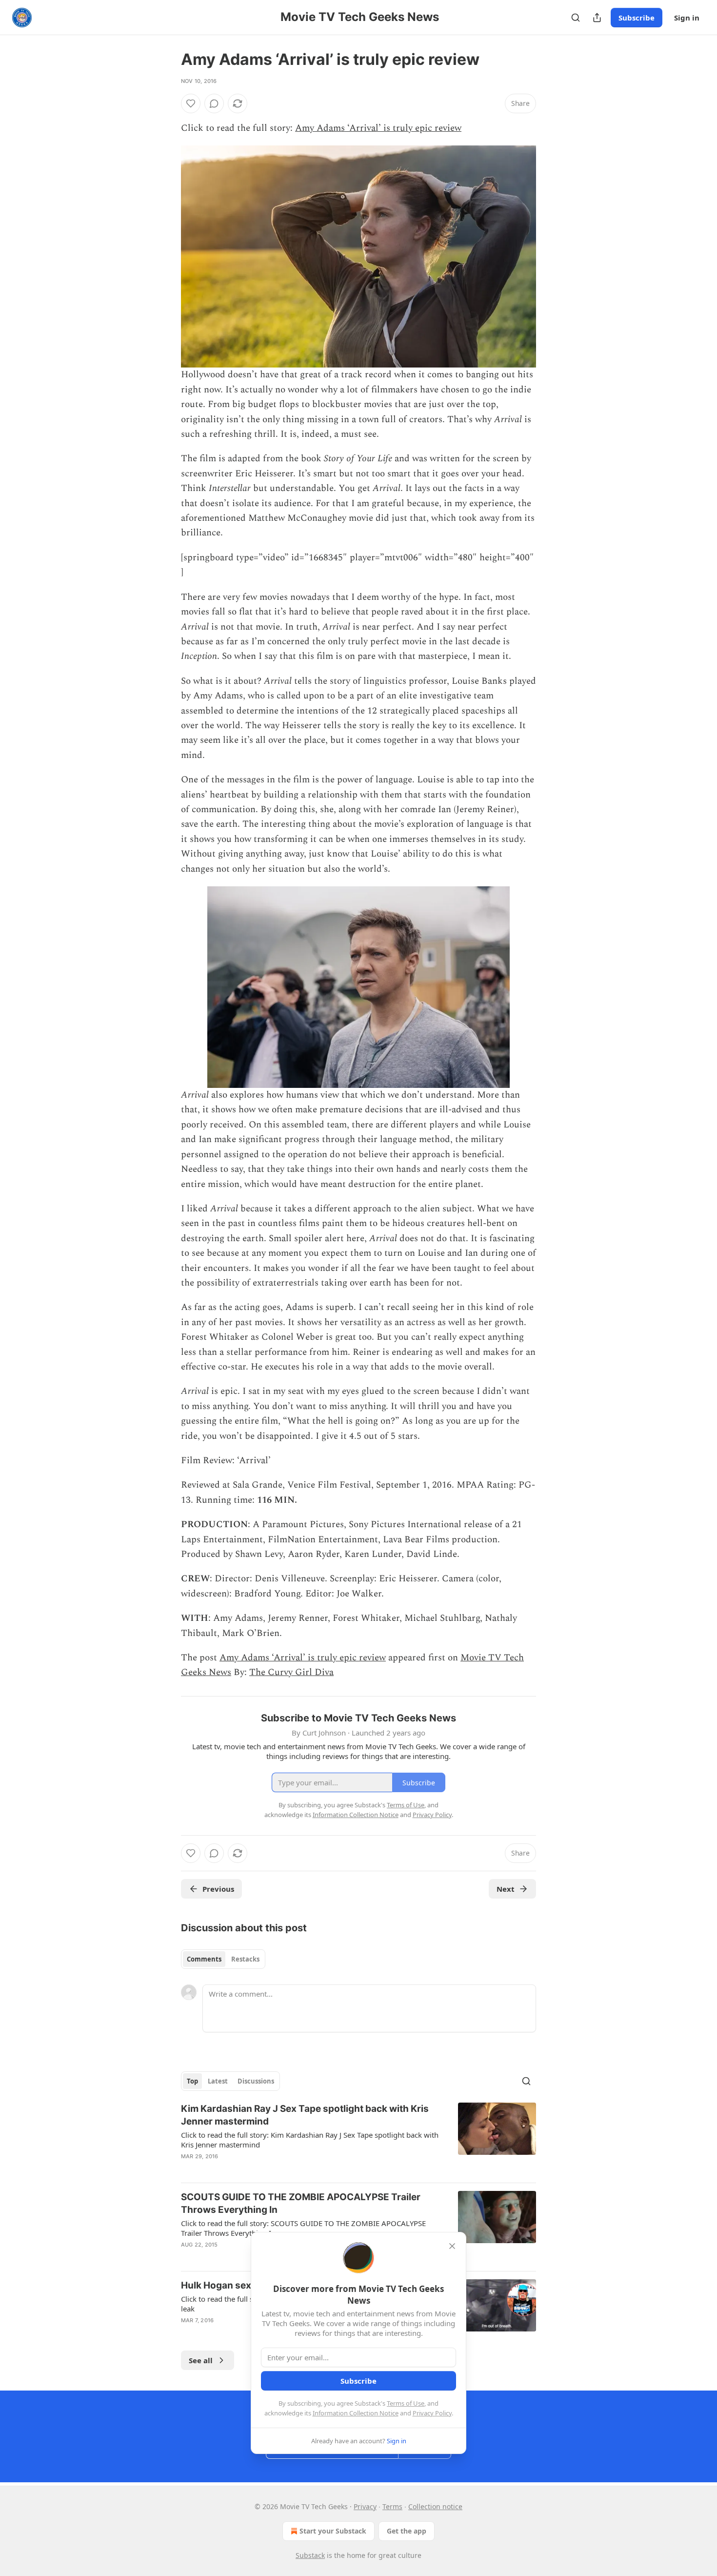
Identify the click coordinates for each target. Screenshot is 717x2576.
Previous (218, 1889)
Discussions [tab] (256, 2081)
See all (201, 2360)
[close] (452, 2246)
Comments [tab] (204, 1959)
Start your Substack (333, 2531)
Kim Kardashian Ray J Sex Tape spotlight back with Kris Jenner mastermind (305, 2115)
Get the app (407, 2531)
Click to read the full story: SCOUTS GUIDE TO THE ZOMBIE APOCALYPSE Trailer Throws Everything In (303, 2228)
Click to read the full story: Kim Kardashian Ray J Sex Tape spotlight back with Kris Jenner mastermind (310, 2140)
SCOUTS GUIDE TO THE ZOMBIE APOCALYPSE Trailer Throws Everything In (301, 2203)
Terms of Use (406, 2403)
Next (506, 1889)
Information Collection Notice (356, 2413)
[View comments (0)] (214, 103)
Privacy (365, 2506)
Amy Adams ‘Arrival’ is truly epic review (378, 128)
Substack (310, 2555)
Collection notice (435, 2506)
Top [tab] (192, 2081)
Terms (392, 2506)
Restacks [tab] (245, 1959)
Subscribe (637, 18)
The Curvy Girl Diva (291, 1672)
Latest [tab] (218, 2081)
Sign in (687, 18)
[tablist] (223, 1959)
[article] (358, 2139)
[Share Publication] (597, 18)
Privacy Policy (432, 2413)
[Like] (191, 103)
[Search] (576, 18)
